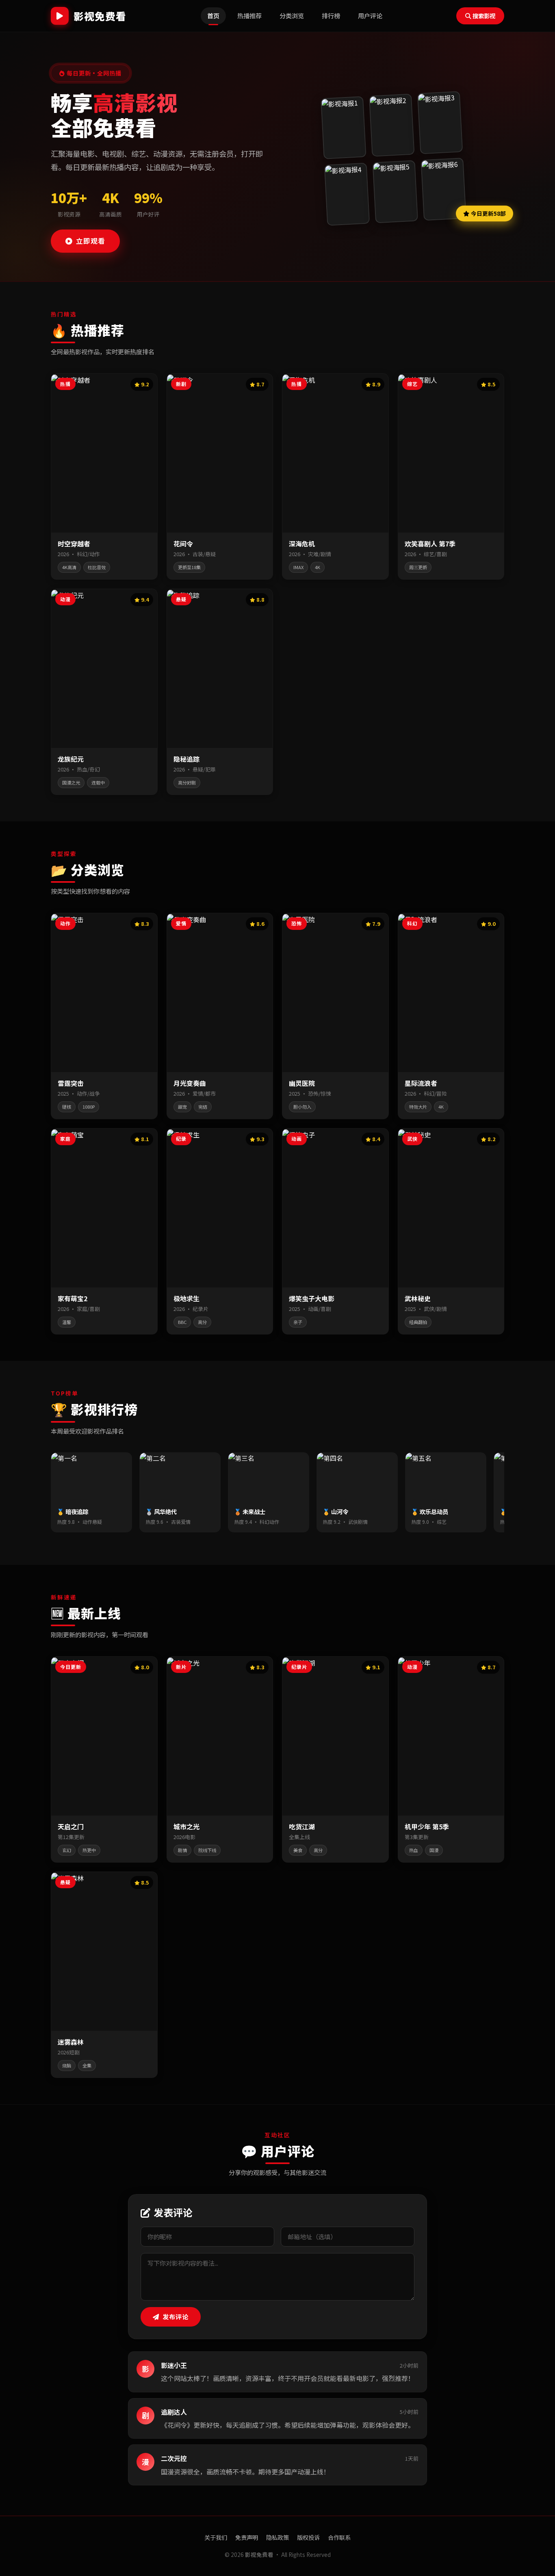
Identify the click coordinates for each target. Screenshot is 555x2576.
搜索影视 (484, 16)
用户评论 (370, 15)
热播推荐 (249, 15)
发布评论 (176, 2316)
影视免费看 (100, 16)
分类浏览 (292, 15)
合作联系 (339, 2537)
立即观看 (91, 241)
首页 (213, 15)
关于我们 (216, 2537)
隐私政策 (277, 2537)
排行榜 (331, 15)
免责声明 (247, 2537)
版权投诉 (308, 2537)
